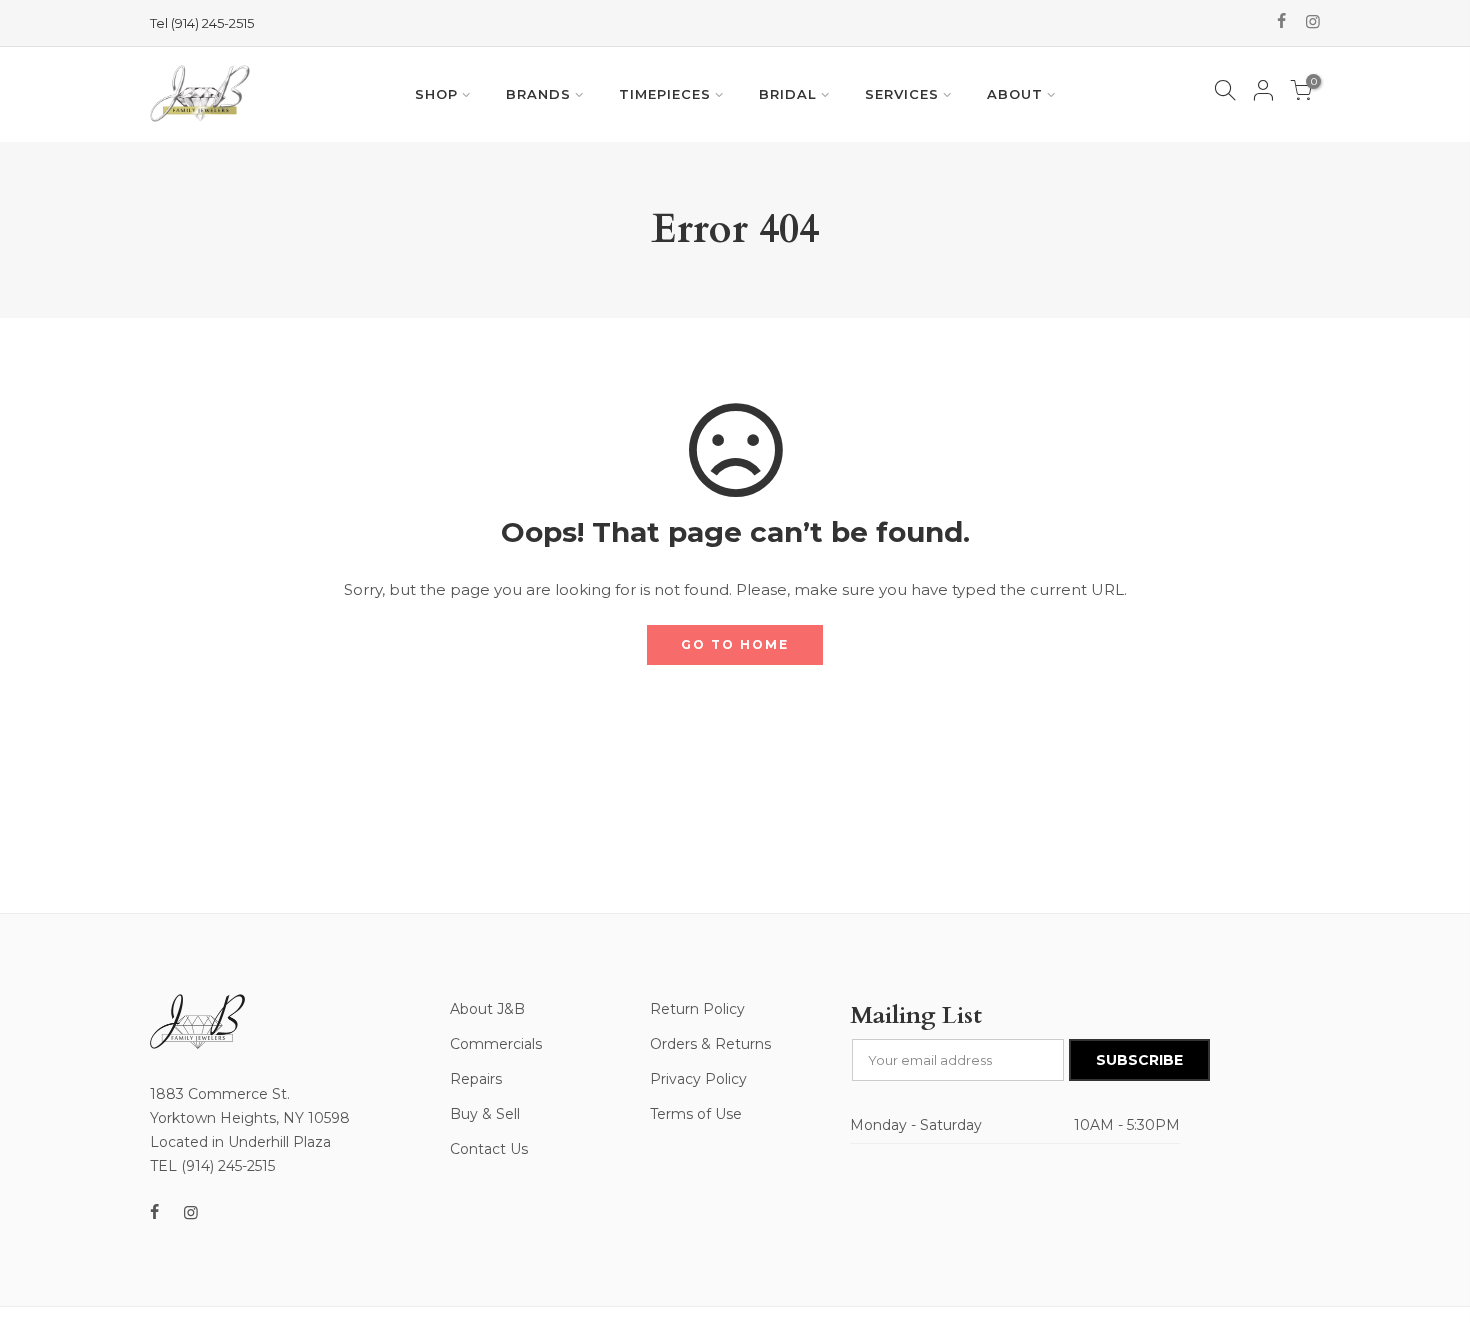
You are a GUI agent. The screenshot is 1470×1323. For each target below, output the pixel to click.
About (1015, 94)
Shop (436, 94)
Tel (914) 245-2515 (202, 23)
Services (902, 94)
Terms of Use (696, 1114)
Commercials (496, 1044)
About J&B (487, 1009)
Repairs (476, 1079)
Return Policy (697, 1009)
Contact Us (489, 1149)
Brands (538, 94)
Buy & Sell (485, 1114)
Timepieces (665, 94)
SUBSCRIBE (1139, 1060)
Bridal (788, 94)
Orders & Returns (710, 1044)
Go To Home (735, 644)
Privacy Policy (698, 1079)
